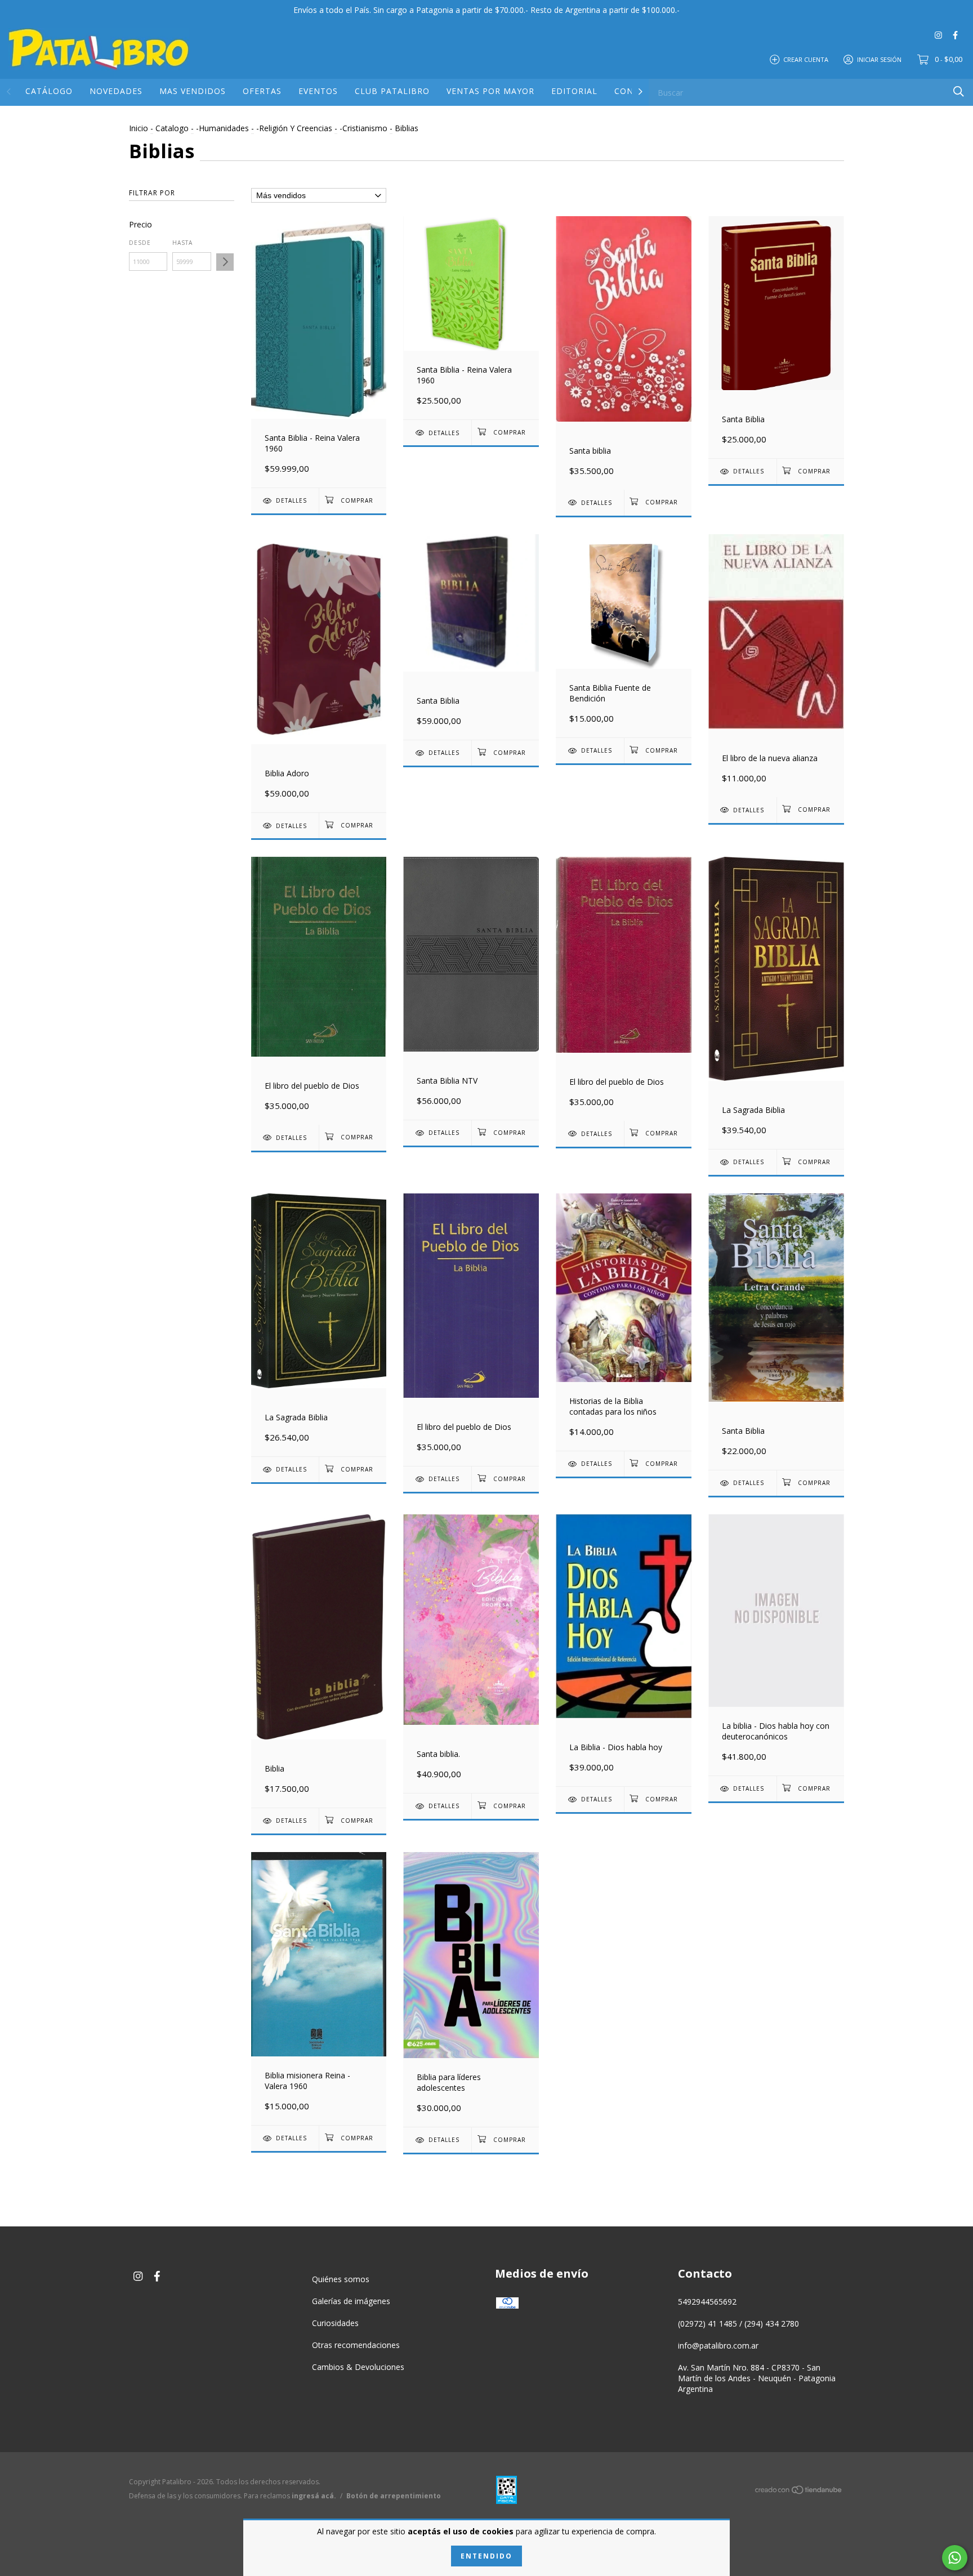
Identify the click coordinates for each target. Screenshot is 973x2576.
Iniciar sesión (879, 59)
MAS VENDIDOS (193, 91)
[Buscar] (959, 91)
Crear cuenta (806, 59)
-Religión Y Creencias (294, 128)
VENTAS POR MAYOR (490, 91)
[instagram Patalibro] (938, 35)
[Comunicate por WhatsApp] (955, 2558)
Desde (140, 243)
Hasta (182, 243)
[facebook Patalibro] (955, 35)
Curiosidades (335, 2323)
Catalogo (172, 128)
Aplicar (225, 262)
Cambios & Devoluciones (358, 2367)
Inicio (139, 128)
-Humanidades (222, 128)
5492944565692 (707, 2302)
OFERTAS (262, 91)
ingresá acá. (314, 2496)
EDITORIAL (574, 91)
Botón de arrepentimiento (394, 2496)
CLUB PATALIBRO (392, 91)
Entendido (486, 2556)
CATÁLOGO (49, 91)
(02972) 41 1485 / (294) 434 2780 (738, 2324)
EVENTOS (318, 91)
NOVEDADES (116, 91)
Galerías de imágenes (351, 2301)
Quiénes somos (341, 2279)
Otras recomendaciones (356, 2345)
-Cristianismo (363, 128)
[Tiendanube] (799, 2492)
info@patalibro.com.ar (718, 2345)
